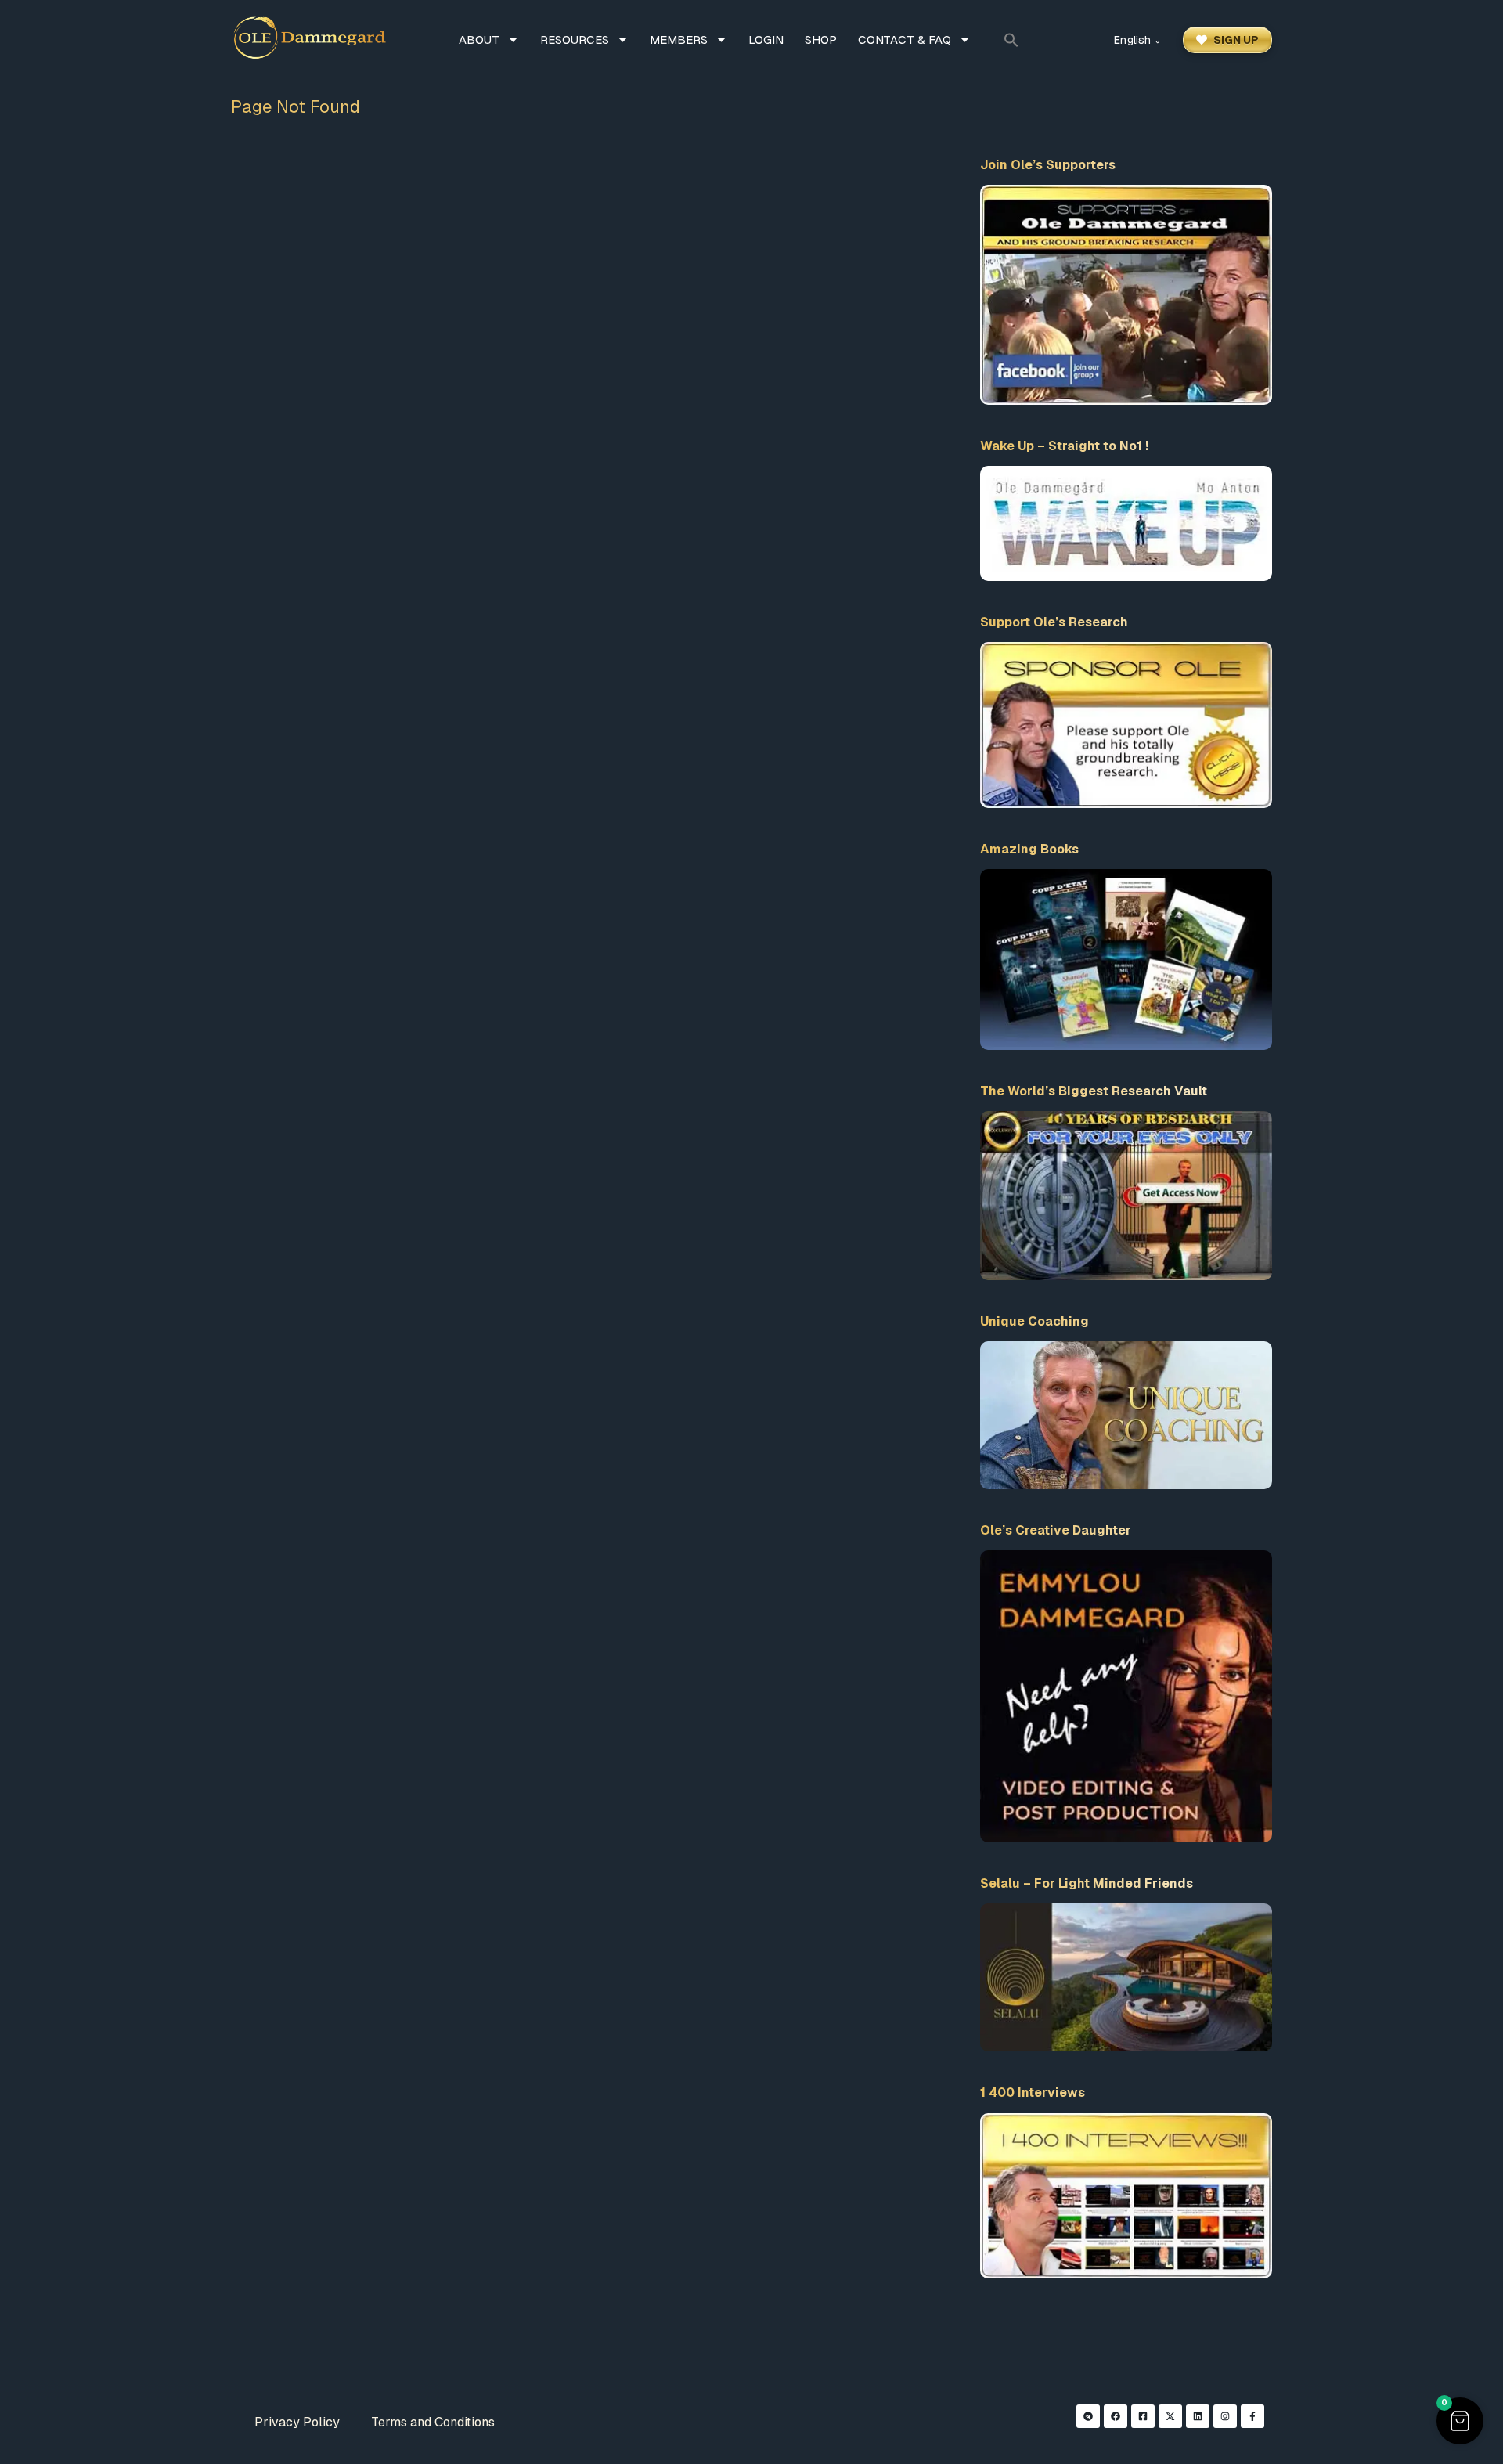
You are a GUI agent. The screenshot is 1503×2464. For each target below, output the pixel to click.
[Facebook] (1116, 2416)
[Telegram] (1088, 2416)
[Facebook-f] (1252, 2416)
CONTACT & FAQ (905, 40)
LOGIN (766, 40)
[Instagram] (1225, 2416)
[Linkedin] (1198, 2416)
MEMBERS (679, 40)
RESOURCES (575, 40)
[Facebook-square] (1143, 2416)
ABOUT (479, 40)
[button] (1011, 40)
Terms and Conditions (433, 2422)
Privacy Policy (297, 2422)
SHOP (821, 40)
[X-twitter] (1170, 2416)
